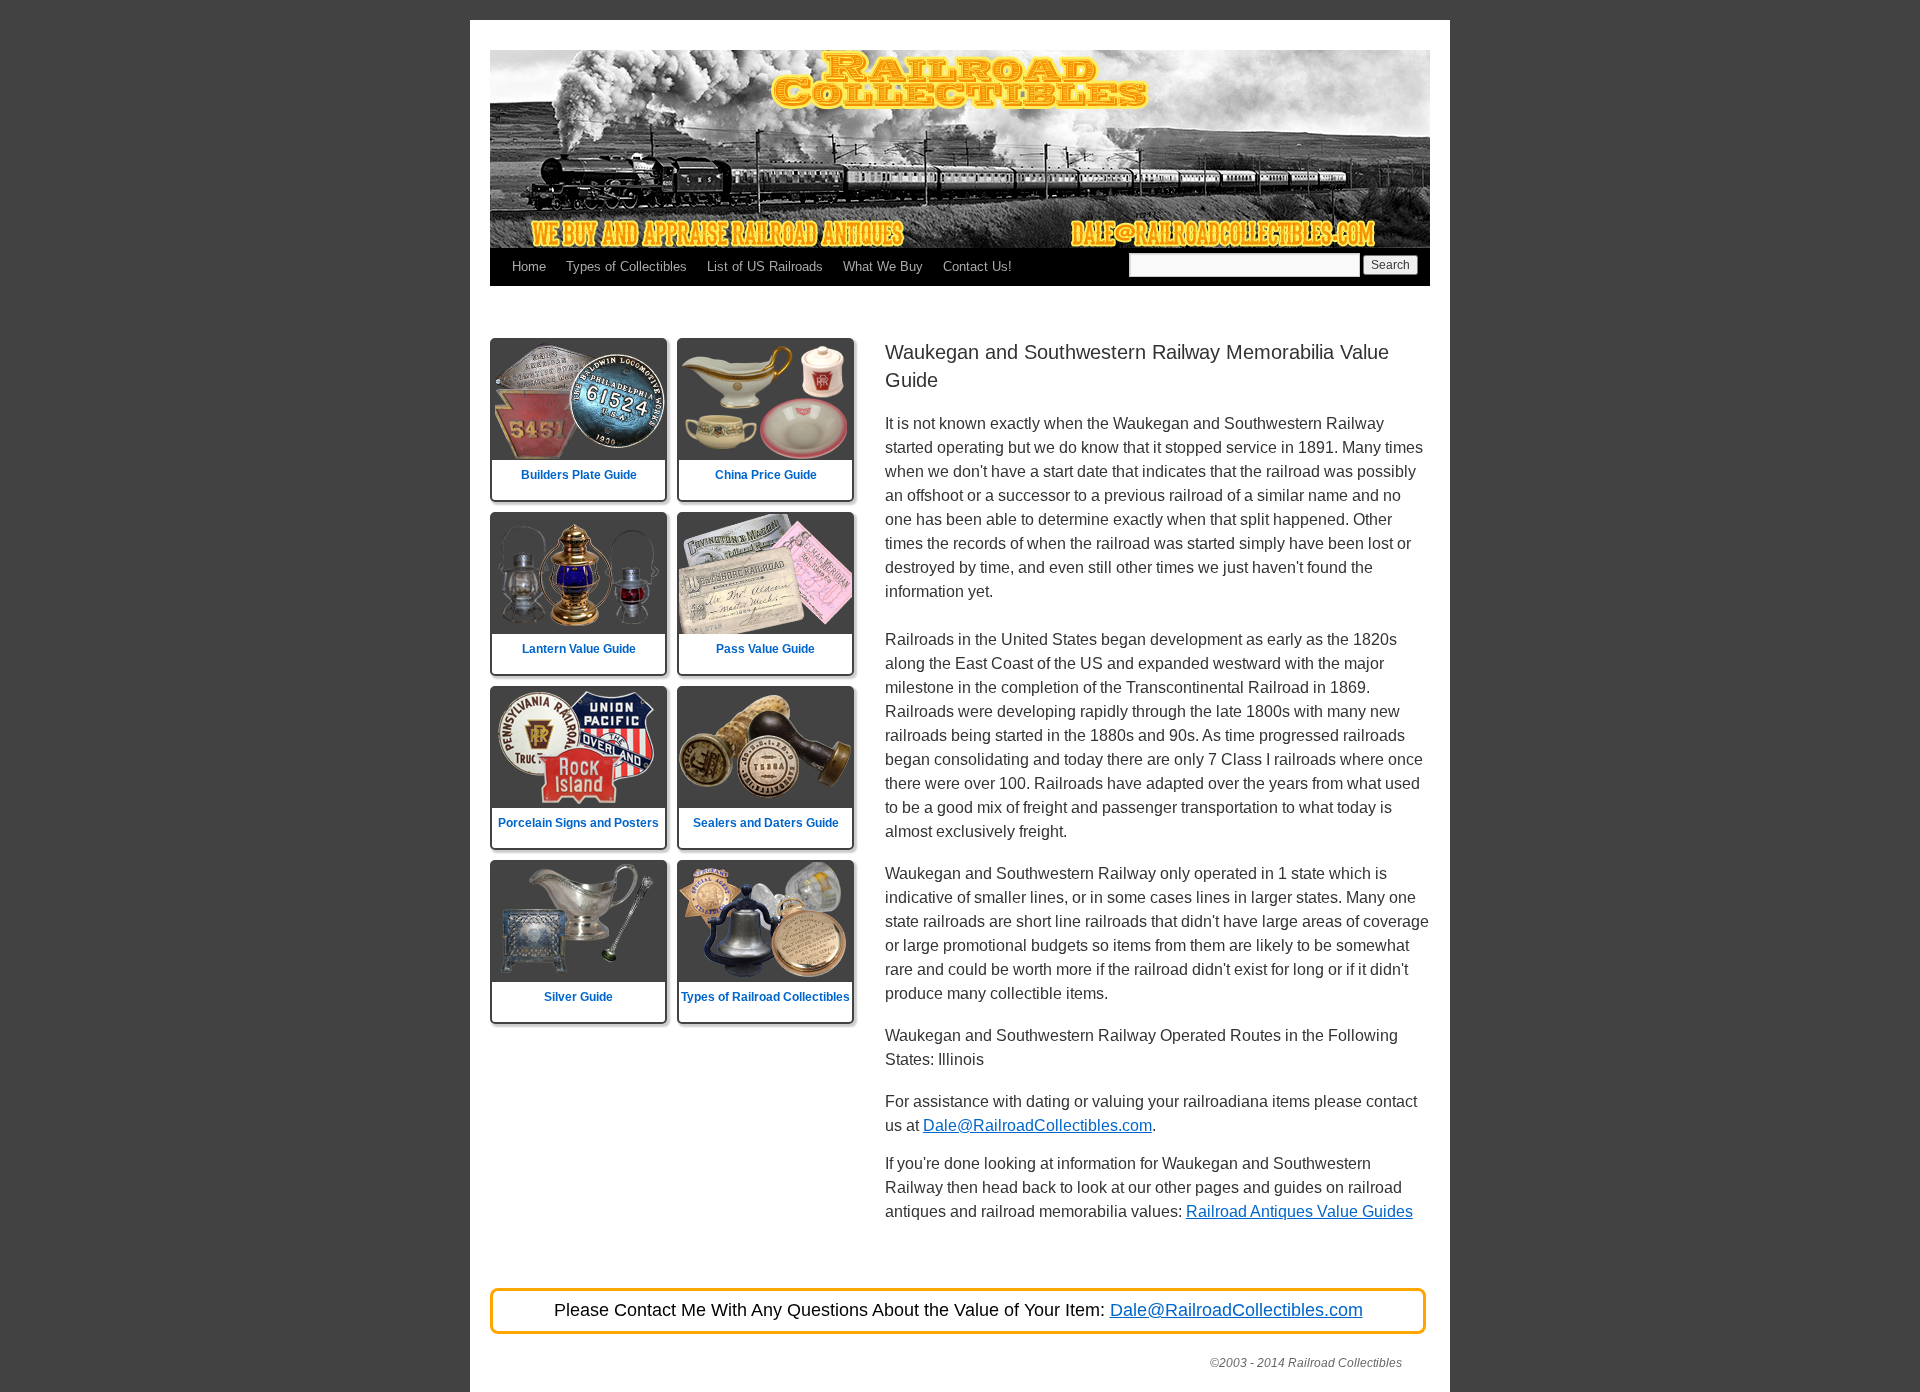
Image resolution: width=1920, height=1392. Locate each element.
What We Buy (883, 266)
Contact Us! (977, 266)
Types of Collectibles (626, 266)
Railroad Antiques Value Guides (1299, 1211)
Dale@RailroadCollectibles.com (1037, 1125)
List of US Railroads (765, 266)
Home (529, 266)
